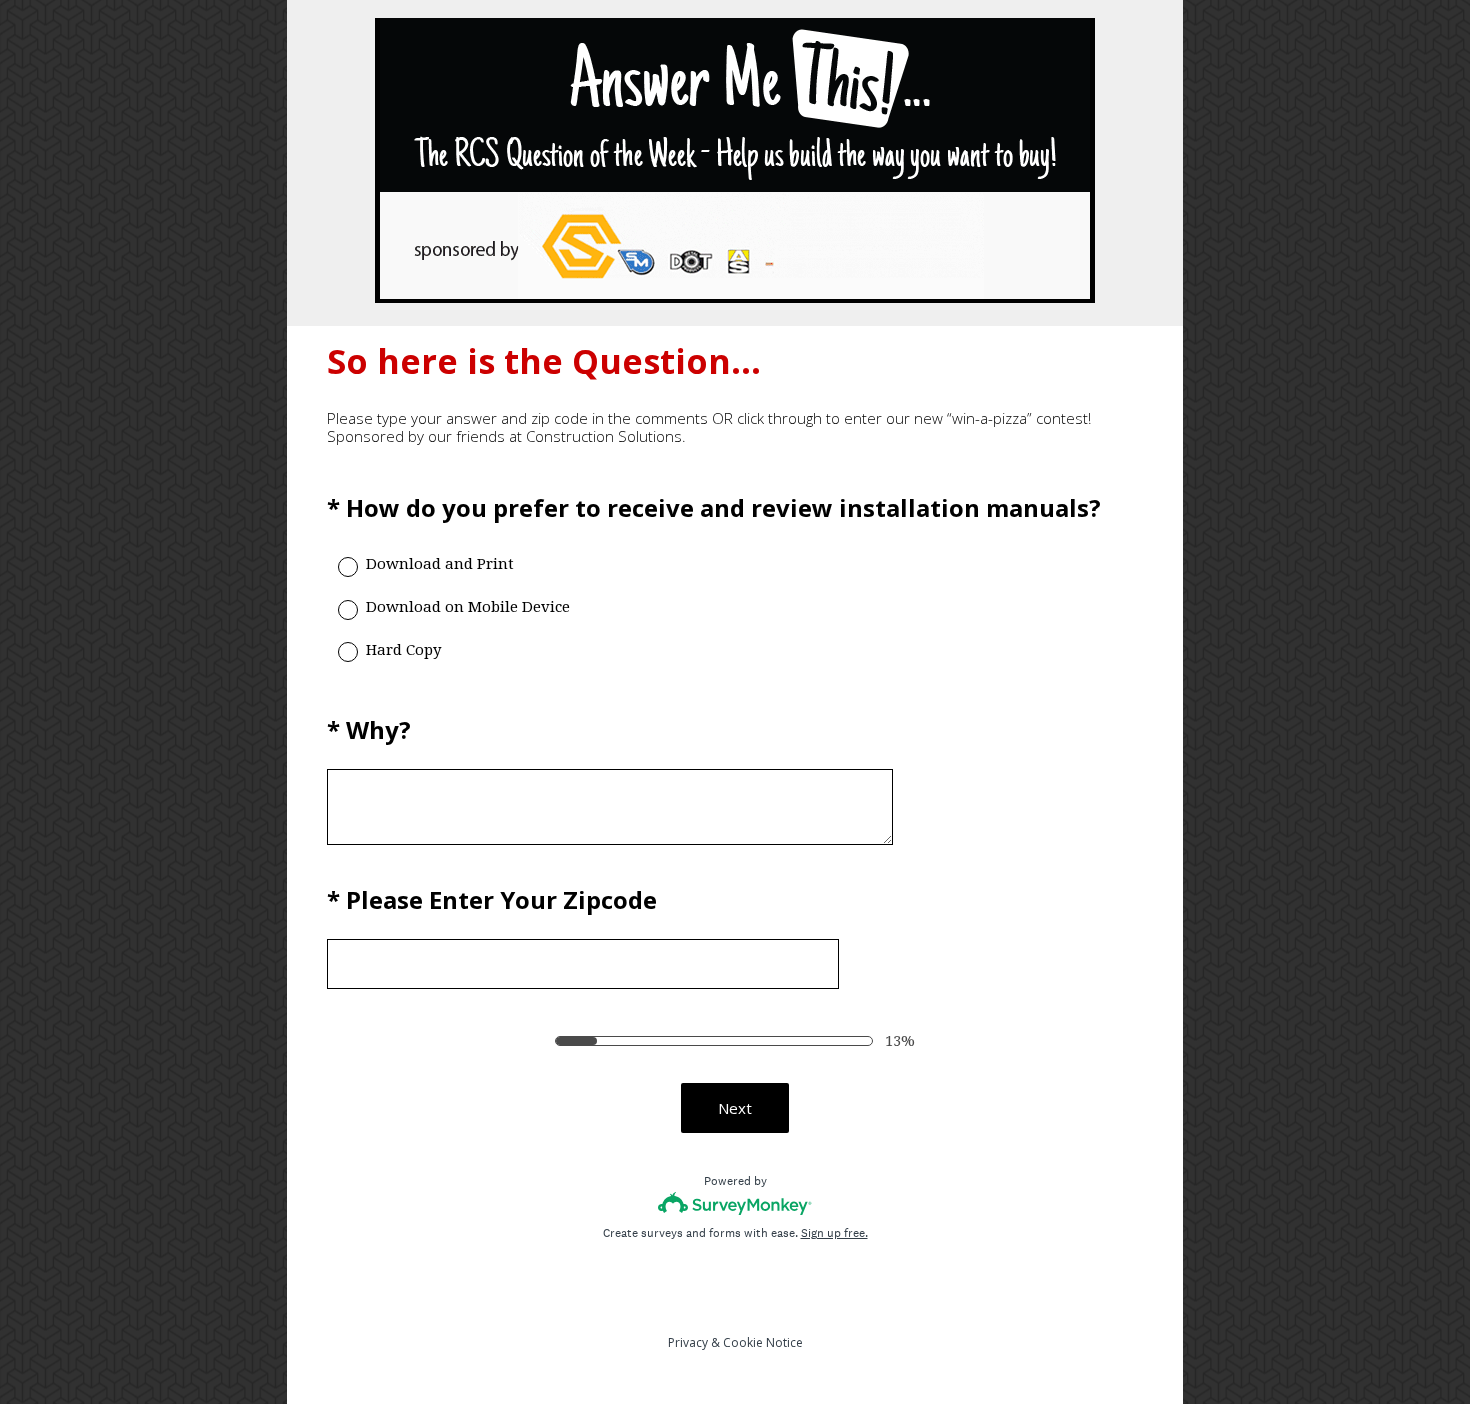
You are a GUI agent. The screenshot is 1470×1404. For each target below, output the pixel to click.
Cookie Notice (763, 1342)
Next (735, 1108)
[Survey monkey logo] (735, 1203)
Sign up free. (834, 1233)
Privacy (688, 1342)
